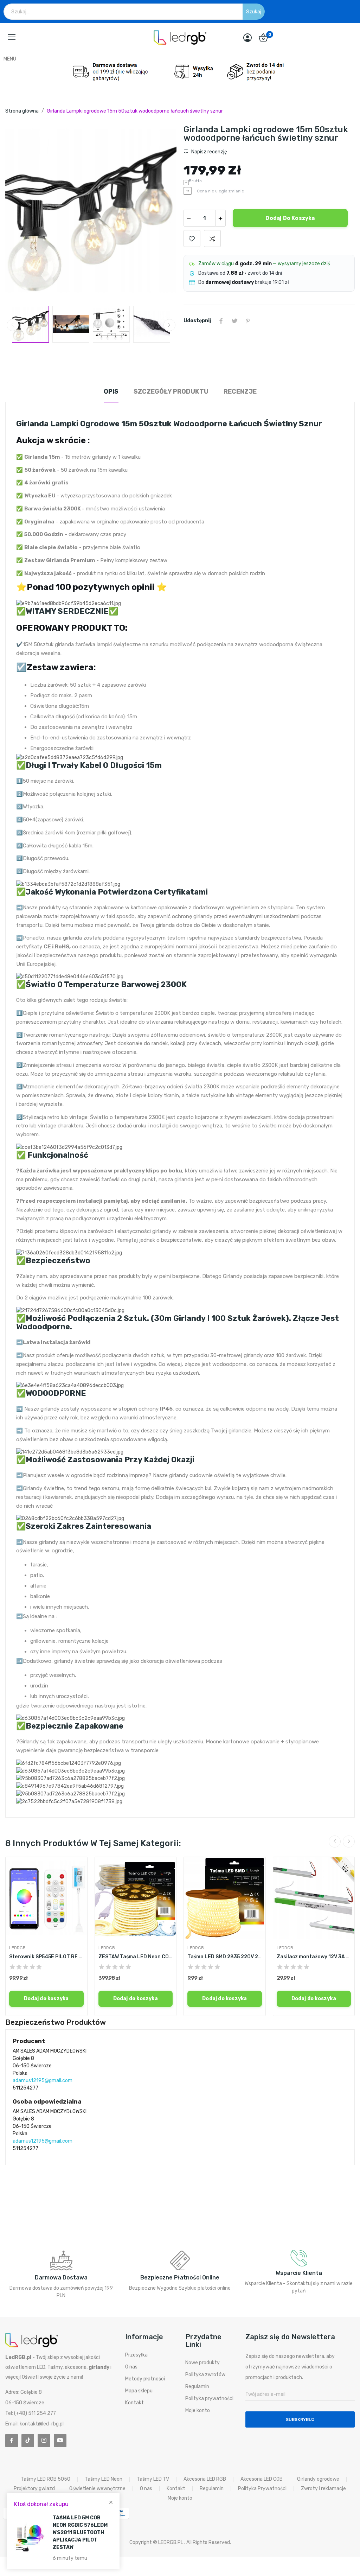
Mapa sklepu (139, 2391)
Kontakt (134, 2403)
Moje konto (198, 2410)
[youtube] (60, 2441)
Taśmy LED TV (153, 2479)
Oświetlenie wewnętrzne (97, 2489)
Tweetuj (234, 321)
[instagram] (44, 2441)
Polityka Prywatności (262, 2489)
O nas (131, 2367)
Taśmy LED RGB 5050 (46, 2479)
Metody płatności (145, 2379)
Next (160, 212)
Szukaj (254, 12)
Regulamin (197, 2387)
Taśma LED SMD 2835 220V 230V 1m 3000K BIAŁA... (225, 1957)
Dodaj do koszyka (290, 218)
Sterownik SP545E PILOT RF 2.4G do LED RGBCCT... (46, 1957)
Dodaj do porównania (212, 238)
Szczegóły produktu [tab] (171, 392)
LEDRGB (17, 1948)
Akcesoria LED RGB (205, 2479)
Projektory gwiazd (34, 2489)
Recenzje (240, 392)
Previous (22, 212)
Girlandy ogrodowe (318, 2479)
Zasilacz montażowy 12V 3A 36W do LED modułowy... (314, 1957)
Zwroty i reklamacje (323, 2489)
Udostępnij (221, 321)
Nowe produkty (202, 2363)
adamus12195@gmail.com (43, 2081)
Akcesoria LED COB (262, 2479)
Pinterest (248, 321)
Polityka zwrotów (205, 2375)
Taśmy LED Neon (104, 2479)
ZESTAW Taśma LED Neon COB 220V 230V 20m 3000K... (136, 1957)
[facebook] (12, 2441)
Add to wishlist (192, 238)
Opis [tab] (111, 392)
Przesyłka (136, 2355)
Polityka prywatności (209, 2399)
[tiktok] (28, 2441)
